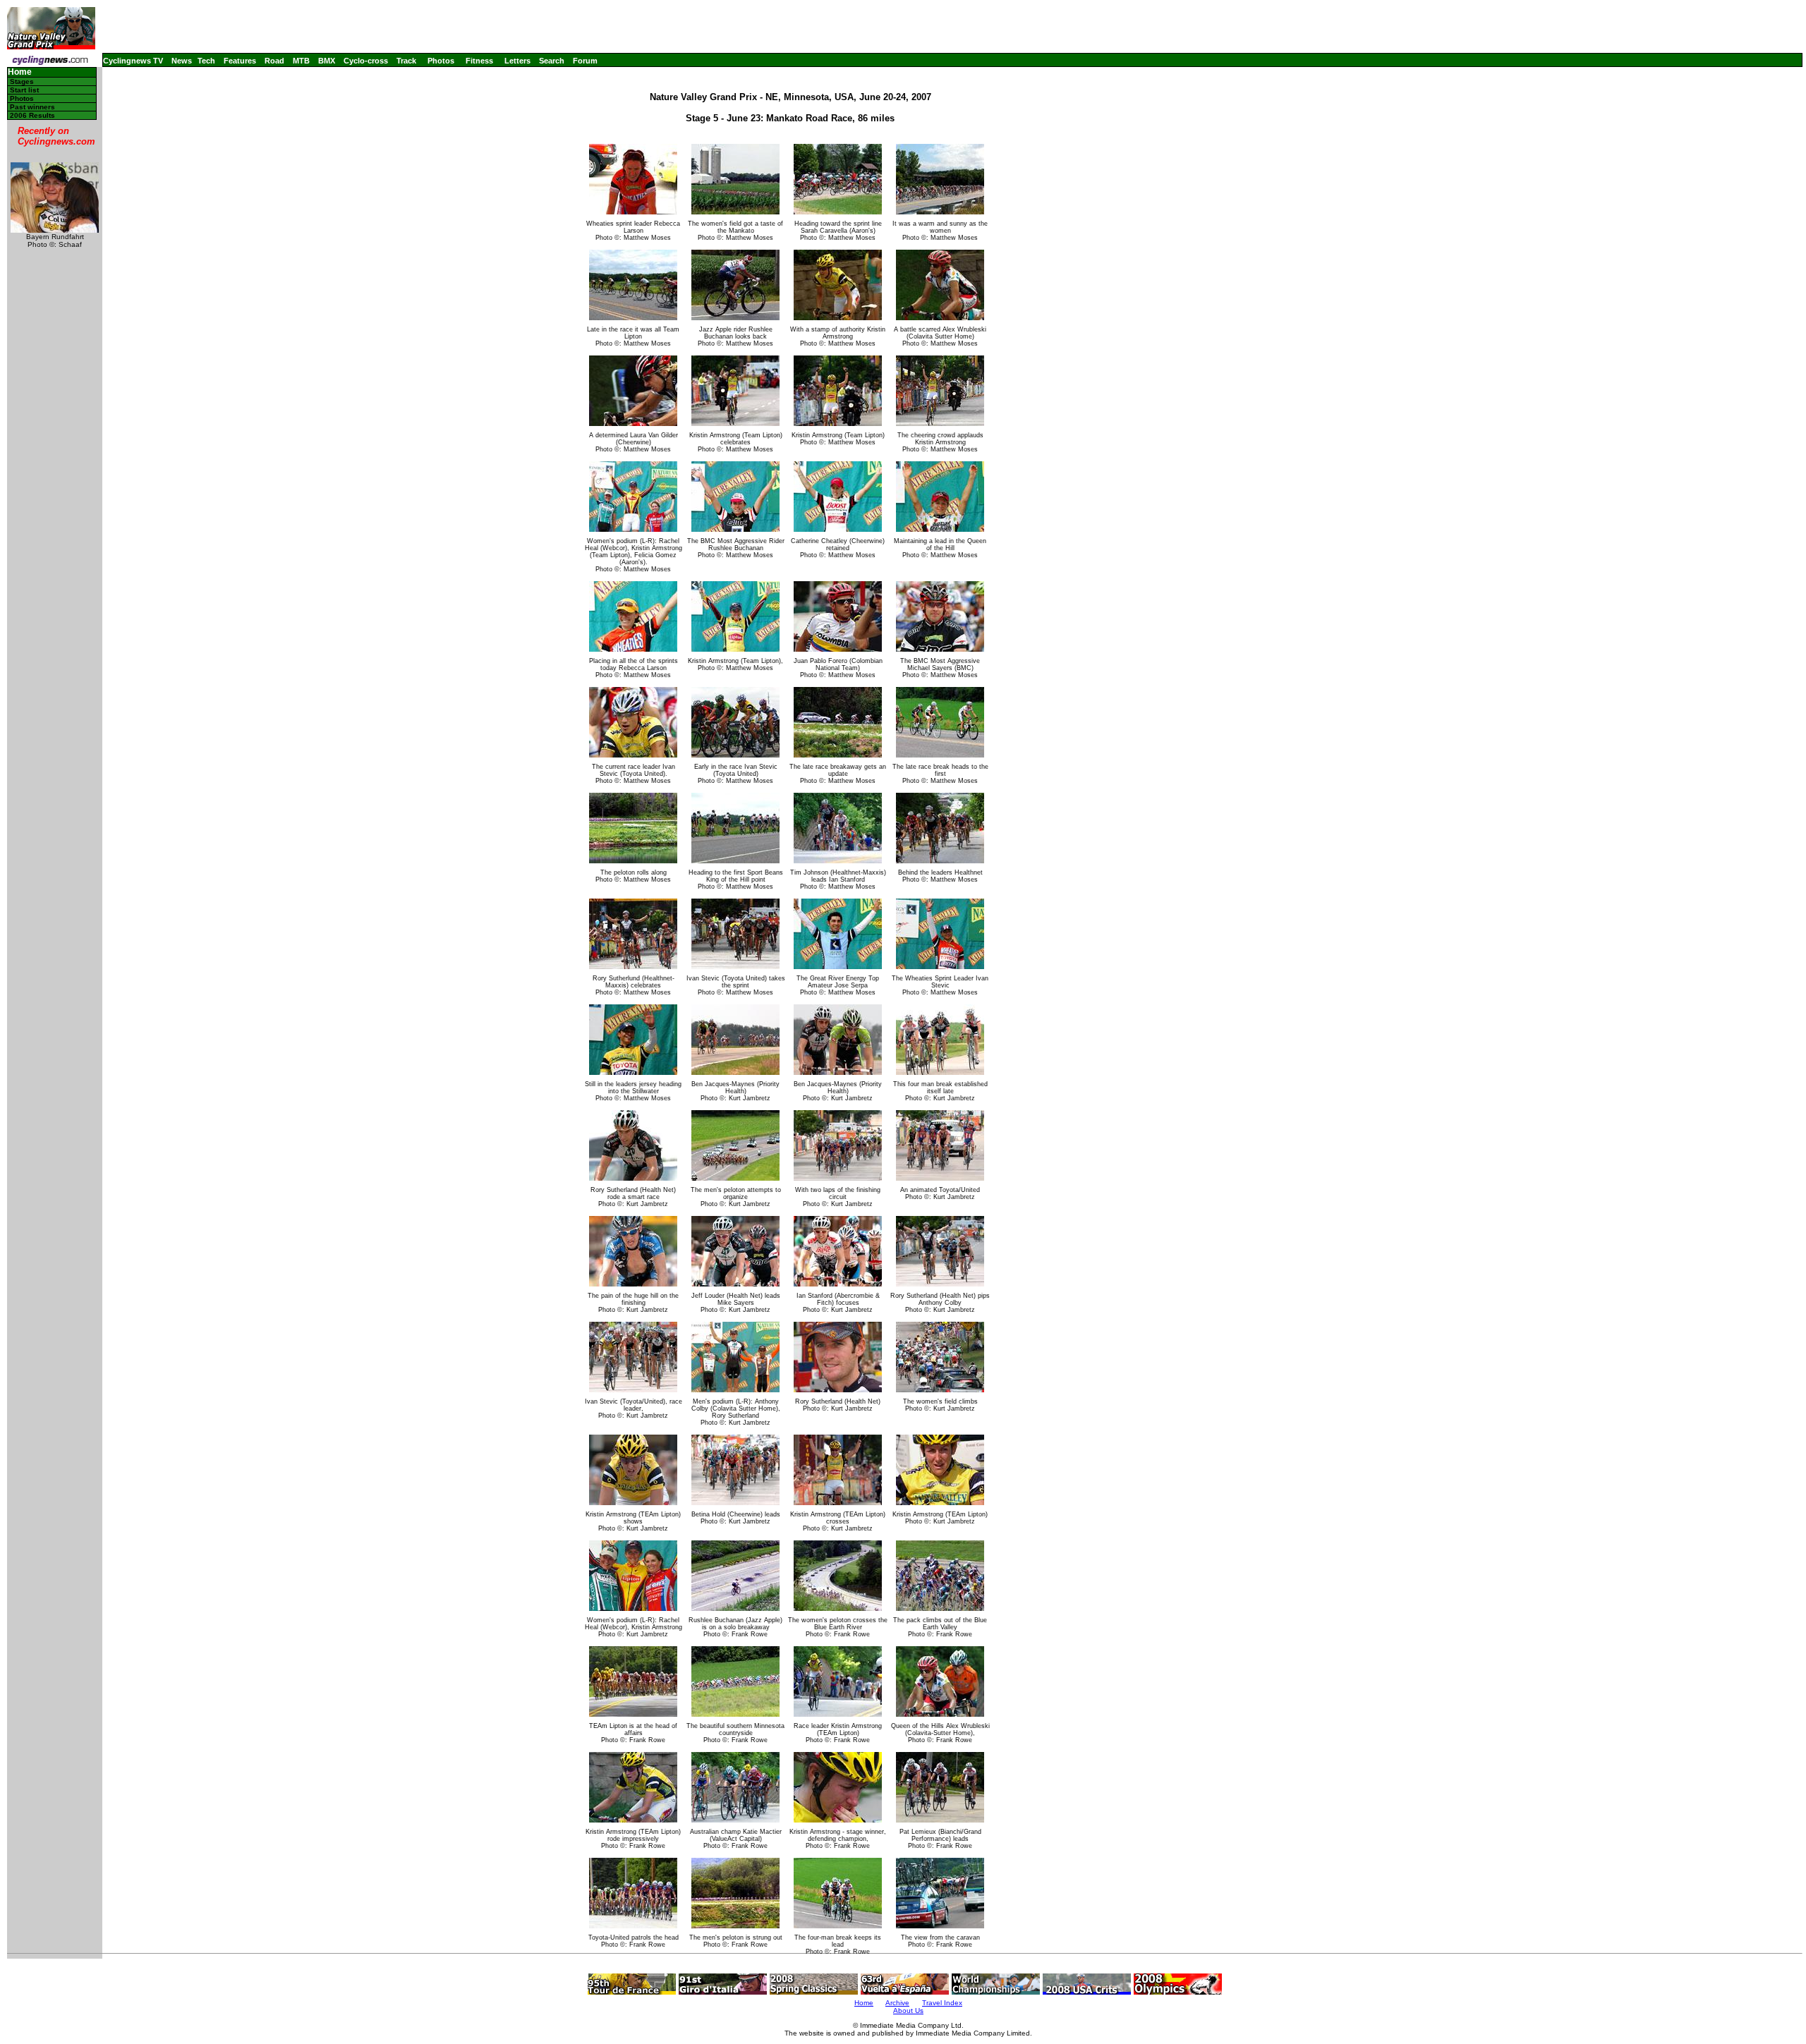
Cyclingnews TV (133, 61)
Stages (22, 81)
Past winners (32, 107)
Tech (206, 61)
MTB (301, 61)
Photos (441, 61)
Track (406, 61)
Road (274, 61)
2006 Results (32, 115)
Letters (517, 61)
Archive (897, 2003)
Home (20, 72)
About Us (908, 2010)
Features (240, 61)
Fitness (479, 61)
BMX (327, 61)
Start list (24, 90)
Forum (585, 61)
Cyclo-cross (366, 61)
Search (552, 61)
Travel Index (942, 2003)
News (182, 61)
